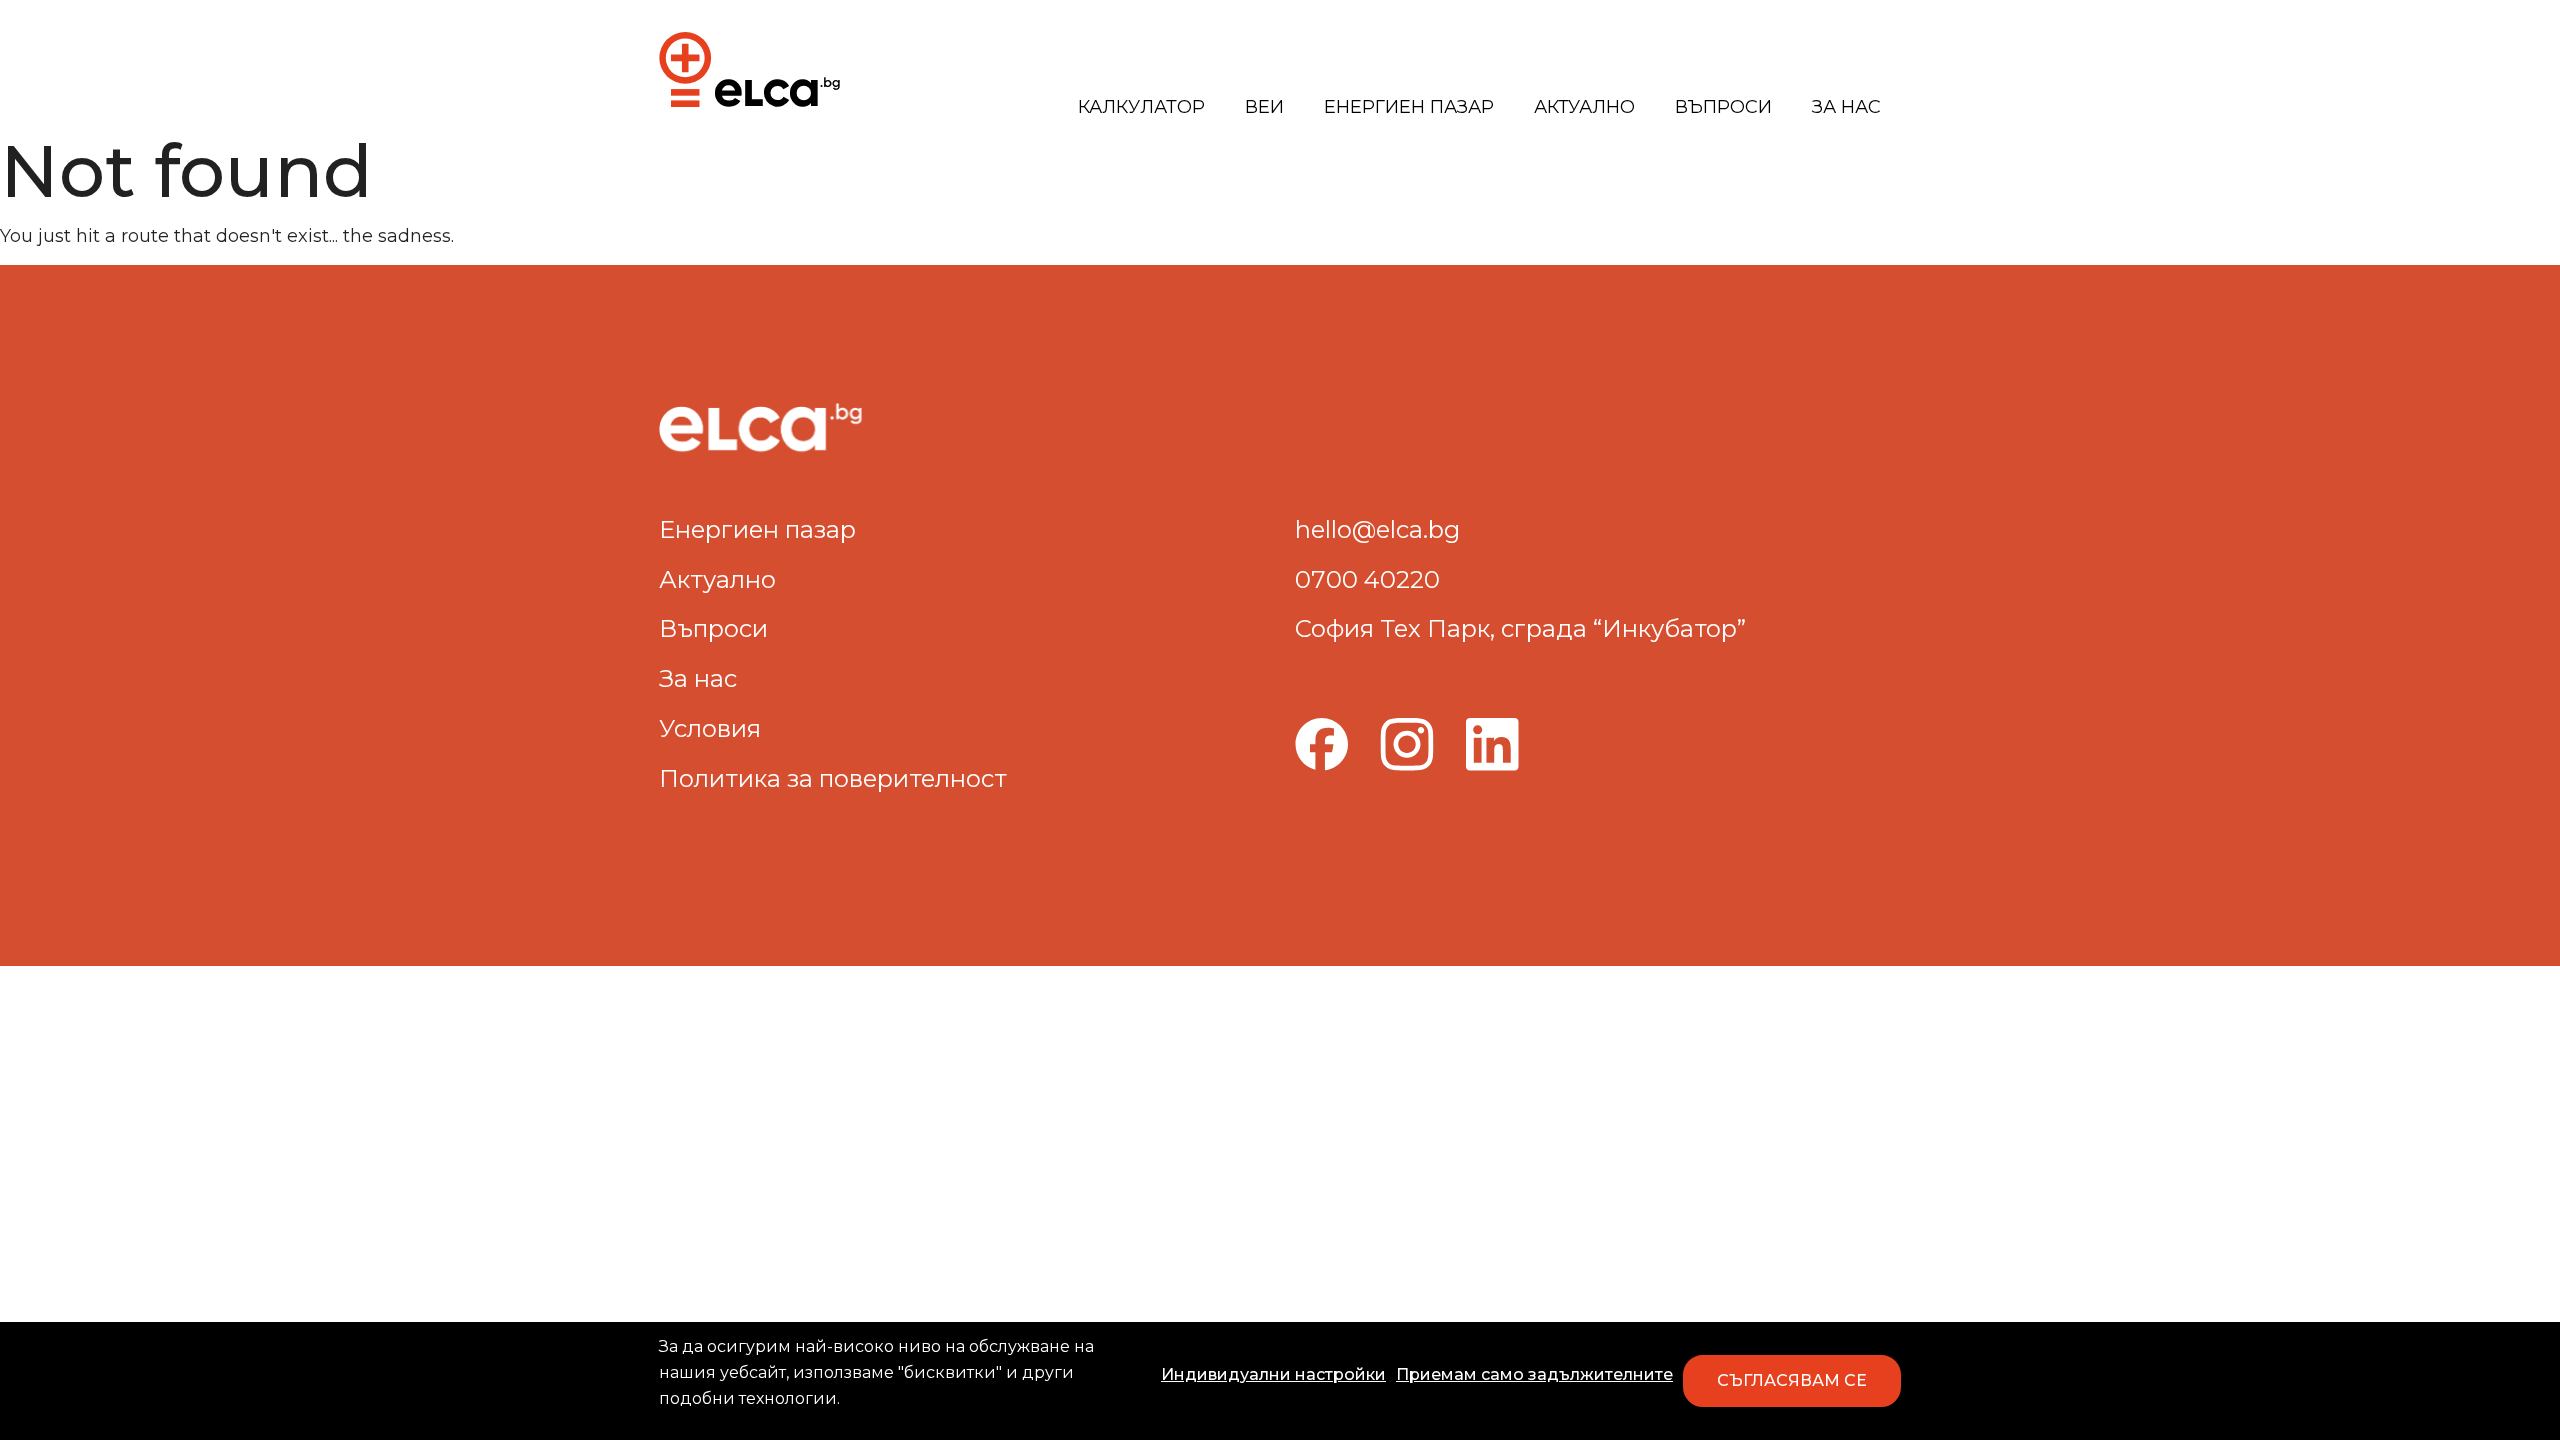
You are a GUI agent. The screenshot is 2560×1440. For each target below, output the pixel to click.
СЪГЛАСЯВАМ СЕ (1792, 1380)
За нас (1846, 107)
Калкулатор (1141, 107)
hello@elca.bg (1377, 529)
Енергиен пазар (1409, 107)
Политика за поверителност (833, 778)
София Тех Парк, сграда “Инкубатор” (1520, 628)
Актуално (1584, 107)
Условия (710, 728)
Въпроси (1723, 107)
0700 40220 (1367, 579)
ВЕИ (1264, 107)
